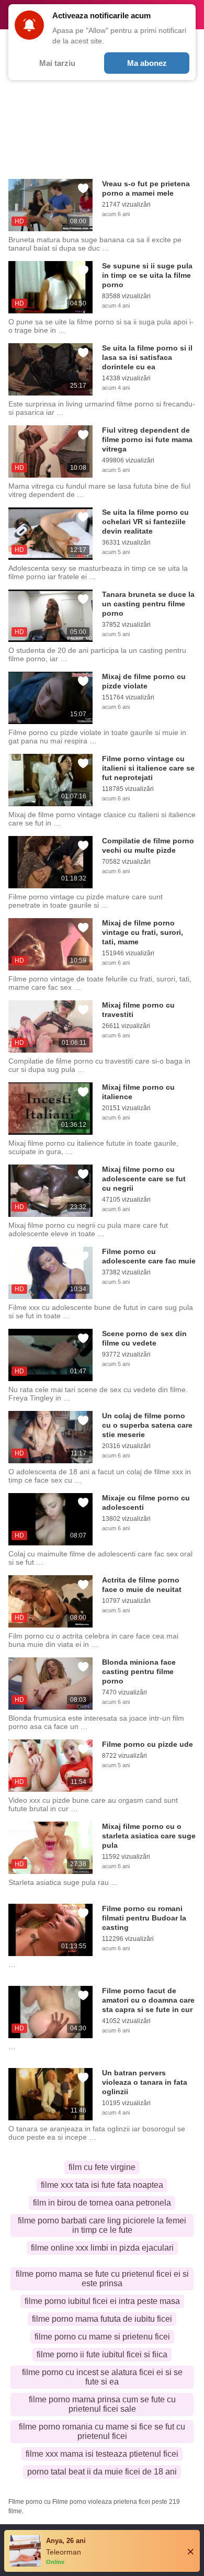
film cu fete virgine (102, 2167)
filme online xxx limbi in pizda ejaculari (102, 2248)
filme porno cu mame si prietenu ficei (102, 2337)
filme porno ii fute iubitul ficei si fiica (102, 2354)
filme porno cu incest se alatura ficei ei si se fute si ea (102, 2377)
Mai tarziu (57, 63)
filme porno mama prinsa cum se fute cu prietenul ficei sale (102, 2404)
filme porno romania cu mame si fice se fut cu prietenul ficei (102, 2431)
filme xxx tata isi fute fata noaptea (102, 2185)
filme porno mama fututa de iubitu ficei (102, 2319)
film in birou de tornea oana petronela (102, 2203)
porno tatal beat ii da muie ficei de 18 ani (102, 2472)
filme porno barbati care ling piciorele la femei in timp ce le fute (102, 2225)
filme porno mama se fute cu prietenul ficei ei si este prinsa (102, 2279)
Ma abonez (147, 63)
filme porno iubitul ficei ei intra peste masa (102, 2301)
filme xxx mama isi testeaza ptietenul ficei (102, 2454)
